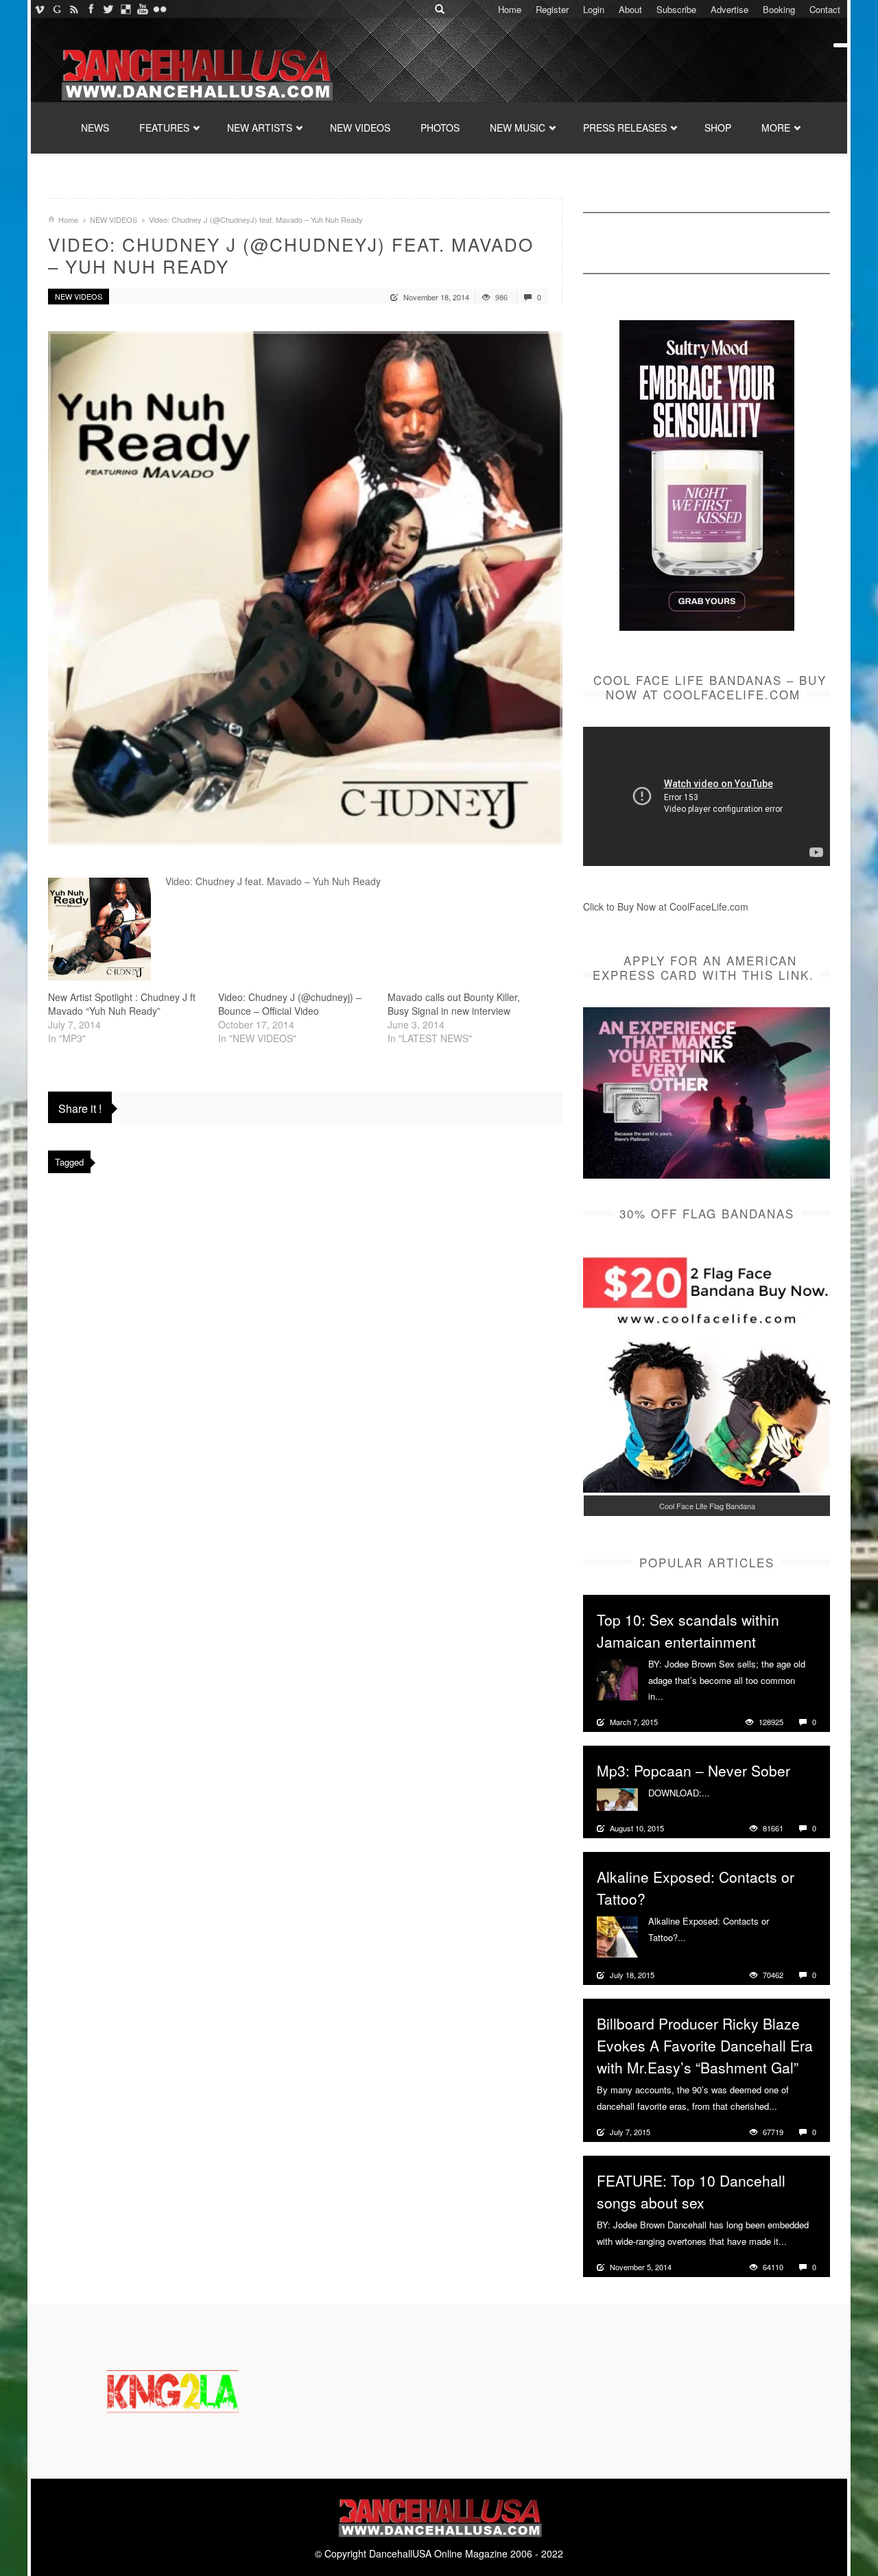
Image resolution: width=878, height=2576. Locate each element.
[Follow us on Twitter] (108, 9)
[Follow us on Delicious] (125, 9)
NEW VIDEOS (360, 128)
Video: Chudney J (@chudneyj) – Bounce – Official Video (290, 1004)
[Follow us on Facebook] (91, 9)
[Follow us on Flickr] (159, 9)
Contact (825, 9)
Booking (779, 9)
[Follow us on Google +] (57, 9)
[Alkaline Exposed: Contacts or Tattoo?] (617, 1936)
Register (552, 9)
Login (594, 9)
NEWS (95, 128)
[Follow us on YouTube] (142, 9)
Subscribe (676, 9)
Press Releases (625, 128)
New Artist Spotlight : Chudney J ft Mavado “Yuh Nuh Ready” (122, 1004)
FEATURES (164, 128)
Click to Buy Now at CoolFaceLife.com (666, 906)
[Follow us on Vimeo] (39, 9)
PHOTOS (440, 128)
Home (510, 9)
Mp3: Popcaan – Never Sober (693, 1770)
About (630, 9)
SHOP (718, 128)
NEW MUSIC (518, 128)
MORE (776, 128)
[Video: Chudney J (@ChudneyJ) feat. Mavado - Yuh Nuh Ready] (305, 588)
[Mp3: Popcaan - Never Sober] (617, 1798)
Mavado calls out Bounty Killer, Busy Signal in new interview (454, 1004)
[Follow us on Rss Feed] (74, 9)
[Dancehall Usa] (195, 72)
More (675, 1696)
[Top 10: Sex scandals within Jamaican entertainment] (617, 1678)
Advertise (729, 9)
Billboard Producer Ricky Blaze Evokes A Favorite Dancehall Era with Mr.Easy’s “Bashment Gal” (705, 2045)
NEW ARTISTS (260, 128)
